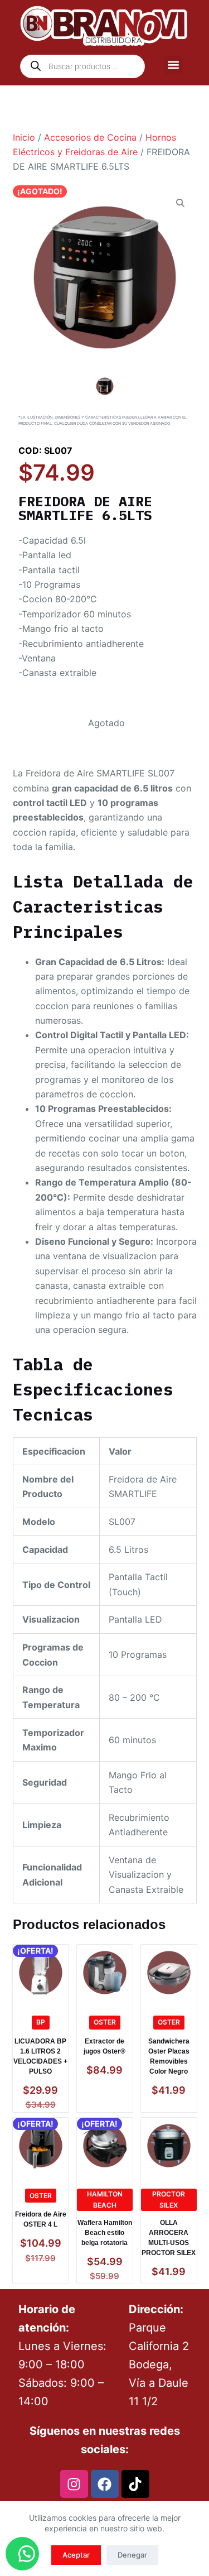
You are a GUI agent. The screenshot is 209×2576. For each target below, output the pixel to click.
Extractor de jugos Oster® (104, 2046)
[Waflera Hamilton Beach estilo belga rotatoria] (105, 2146)
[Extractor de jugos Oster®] (105, 1973)
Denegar (132, 2555)
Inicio (24, 137)
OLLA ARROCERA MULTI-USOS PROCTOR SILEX (169, 2238)
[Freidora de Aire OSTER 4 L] (41, 2146)
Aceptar (76, 2555)
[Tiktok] (135, 2484)
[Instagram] (74, 2484)
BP (41, 2022)
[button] (174, 65)
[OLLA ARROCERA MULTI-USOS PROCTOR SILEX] (169, 2146)
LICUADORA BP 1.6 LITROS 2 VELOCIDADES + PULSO (40, 2056)
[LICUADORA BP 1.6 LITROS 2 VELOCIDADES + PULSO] (41, 1973)
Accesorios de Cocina (90, 137)
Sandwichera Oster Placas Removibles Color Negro (169, 2056)
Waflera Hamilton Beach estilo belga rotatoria (105, 2233)
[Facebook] (105, 2484)
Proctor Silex (169, 2200)
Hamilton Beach (105, 2200)
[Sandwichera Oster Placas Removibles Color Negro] (169, 1973)
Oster (105, 2022)
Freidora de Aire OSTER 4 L (41, 2219)
